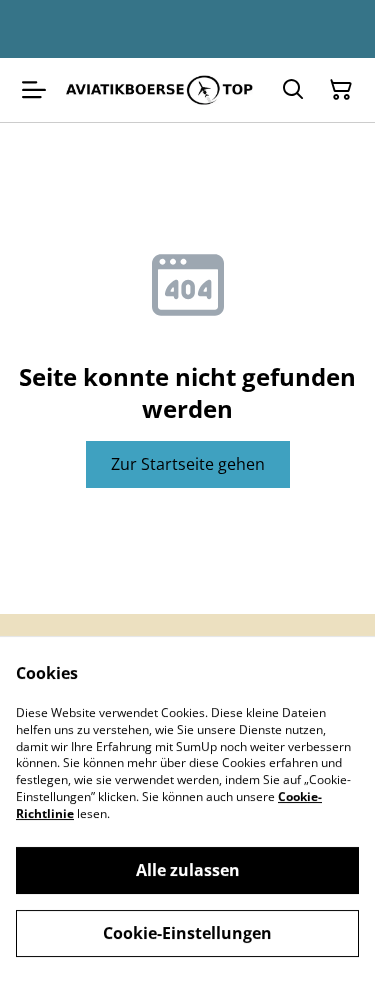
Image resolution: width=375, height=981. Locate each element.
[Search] (293, 90)
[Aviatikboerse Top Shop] (159, 90)
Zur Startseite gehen (188, 464)
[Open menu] (34, 90)
